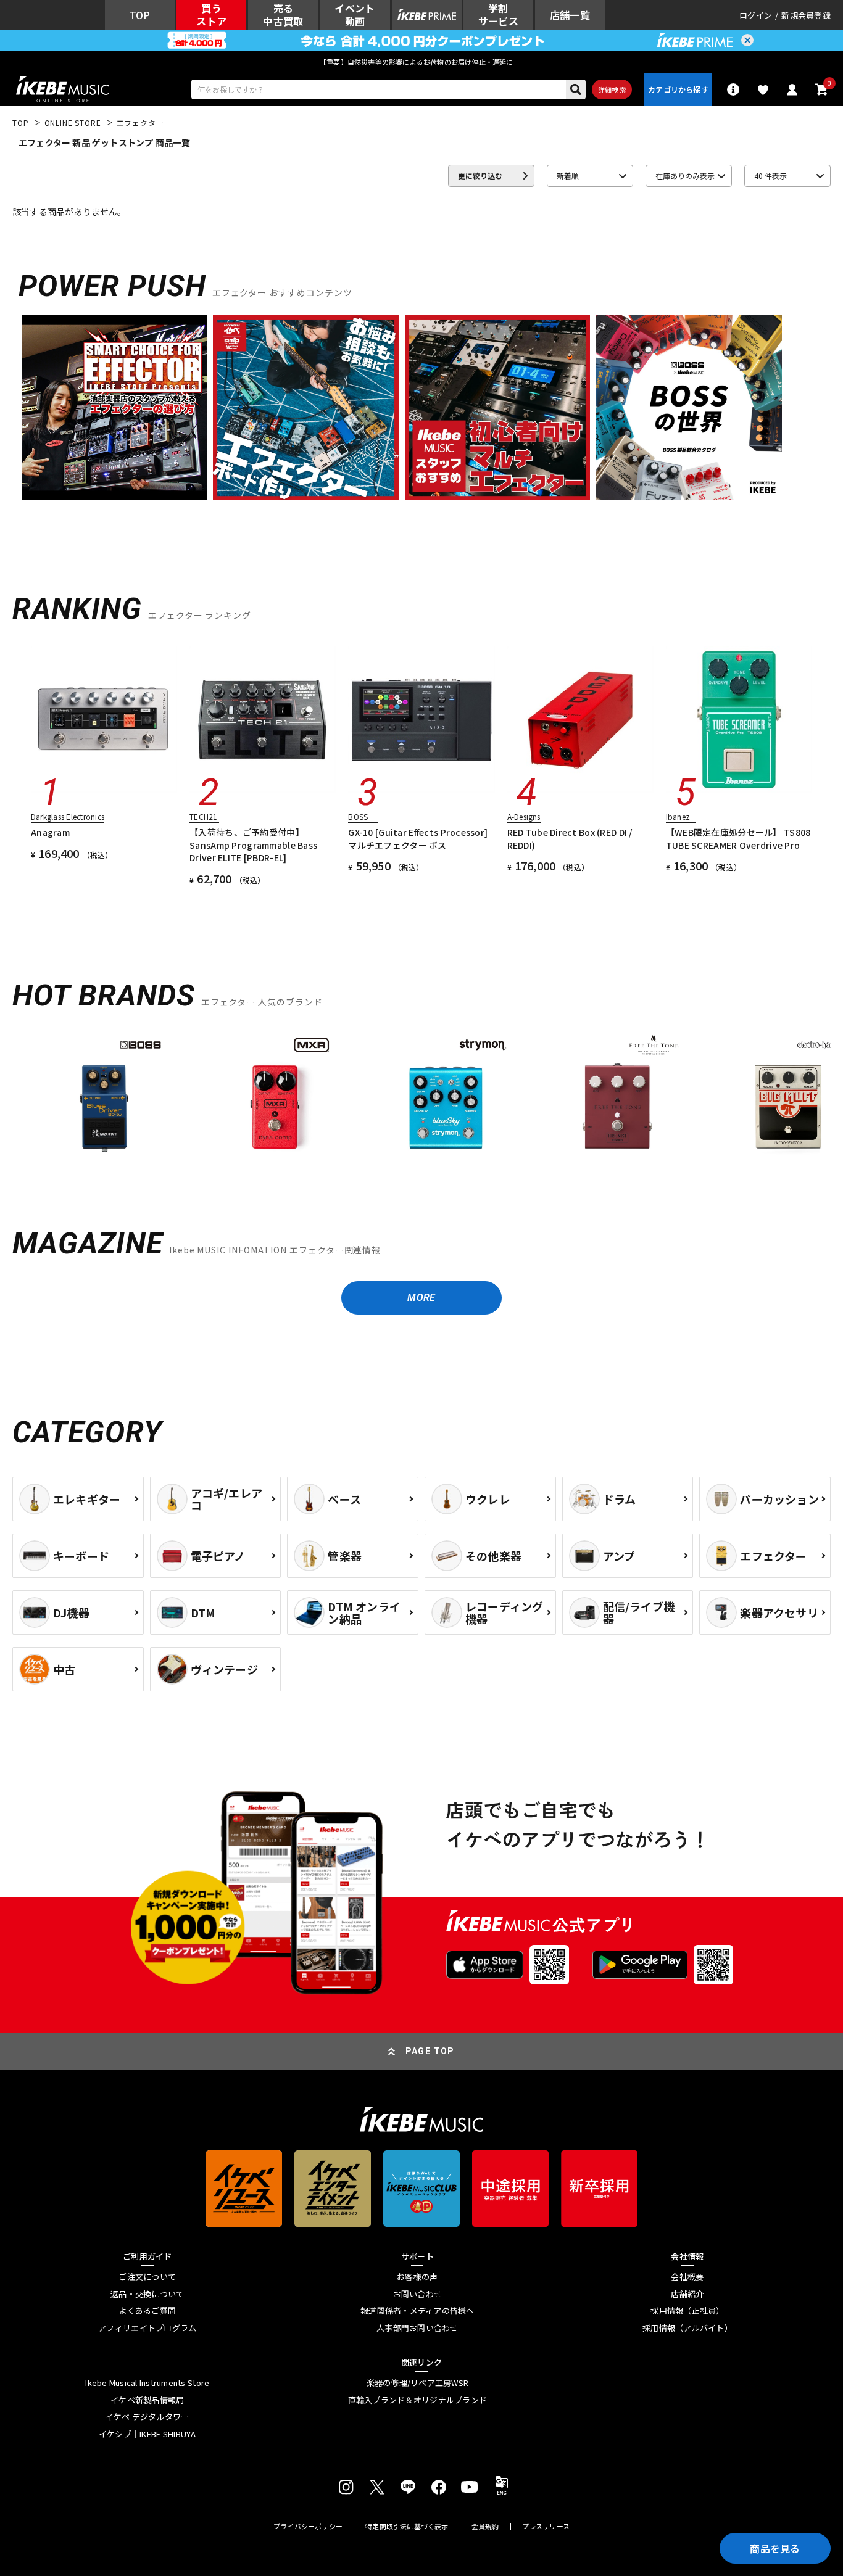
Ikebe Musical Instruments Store (147, 2383)
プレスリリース (546, 2526)
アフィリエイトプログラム (147, 2328)
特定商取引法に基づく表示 (407, 2526)
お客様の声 (417, 2277)
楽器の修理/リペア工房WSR (418, 2383)
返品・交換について (147, 2294)
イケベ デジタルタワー (147, 2417)
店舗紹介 (687, 2294)
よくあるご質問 (147, 2311)
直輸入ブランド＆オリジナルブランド (417, 2400)
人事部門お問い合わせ (417, 2328)
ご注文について (147, 2277)
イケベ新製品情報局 (147, 2400)
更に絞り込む (480, 175)
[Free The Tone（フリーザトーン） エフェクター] (617, 1096)
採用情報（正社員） (687, 2311)
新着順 (568, 175)
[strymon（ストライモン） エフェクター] (446, 1096)
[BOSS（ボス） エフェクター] (104, 1096)
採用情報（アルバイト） (687, 2328)
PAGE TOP (430, 2051)
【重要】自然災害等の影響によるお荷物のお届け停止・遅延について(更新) (421, 62)
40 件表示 (770, 175)
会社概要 (687, 2277)
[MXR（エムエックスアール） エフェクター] (275, 1096)
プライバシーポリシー (308, 2526)
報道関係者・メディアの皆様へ (417, 2311)
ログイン (756, 15)
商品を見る (775, 2548)
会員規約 (485, 2526)
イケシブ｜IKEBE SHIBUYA (147, 2434)
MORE (421, 1298)
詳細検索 (612, 89)
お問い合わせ (418, 2294)
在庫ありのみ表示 (685, 175)
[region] (421, 1101)
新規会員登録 (806, 15)
